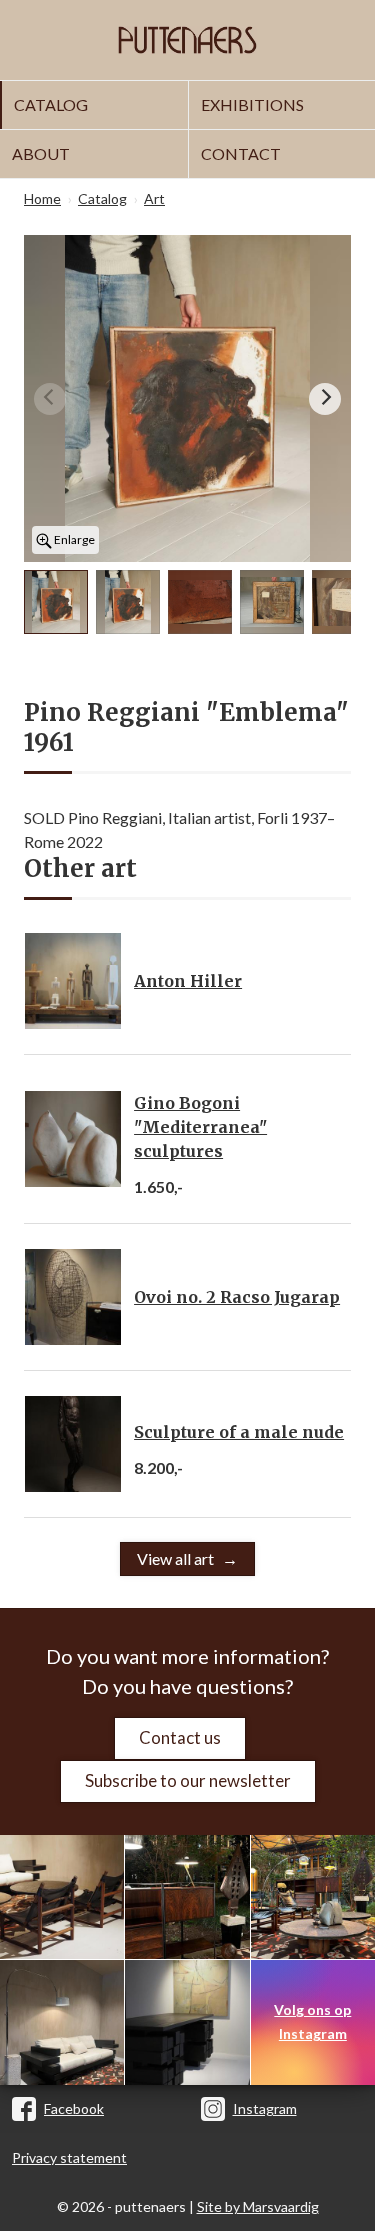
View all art (175, 1558)
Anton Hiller (188, 981)
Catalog (51, 104)
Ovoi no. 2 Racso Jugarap (237, 1297)
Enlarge (73, 539)
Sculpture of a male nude (239, 1432)
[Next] (325, 399)
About (41, 153)
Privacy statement (69, 2157)
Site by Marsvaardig (258, 2206)
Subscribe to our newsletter (188, 1780)
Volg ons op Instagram (312, 2021)
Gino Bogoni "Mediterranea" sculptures (200, 1127)
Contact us (180, 1737)
